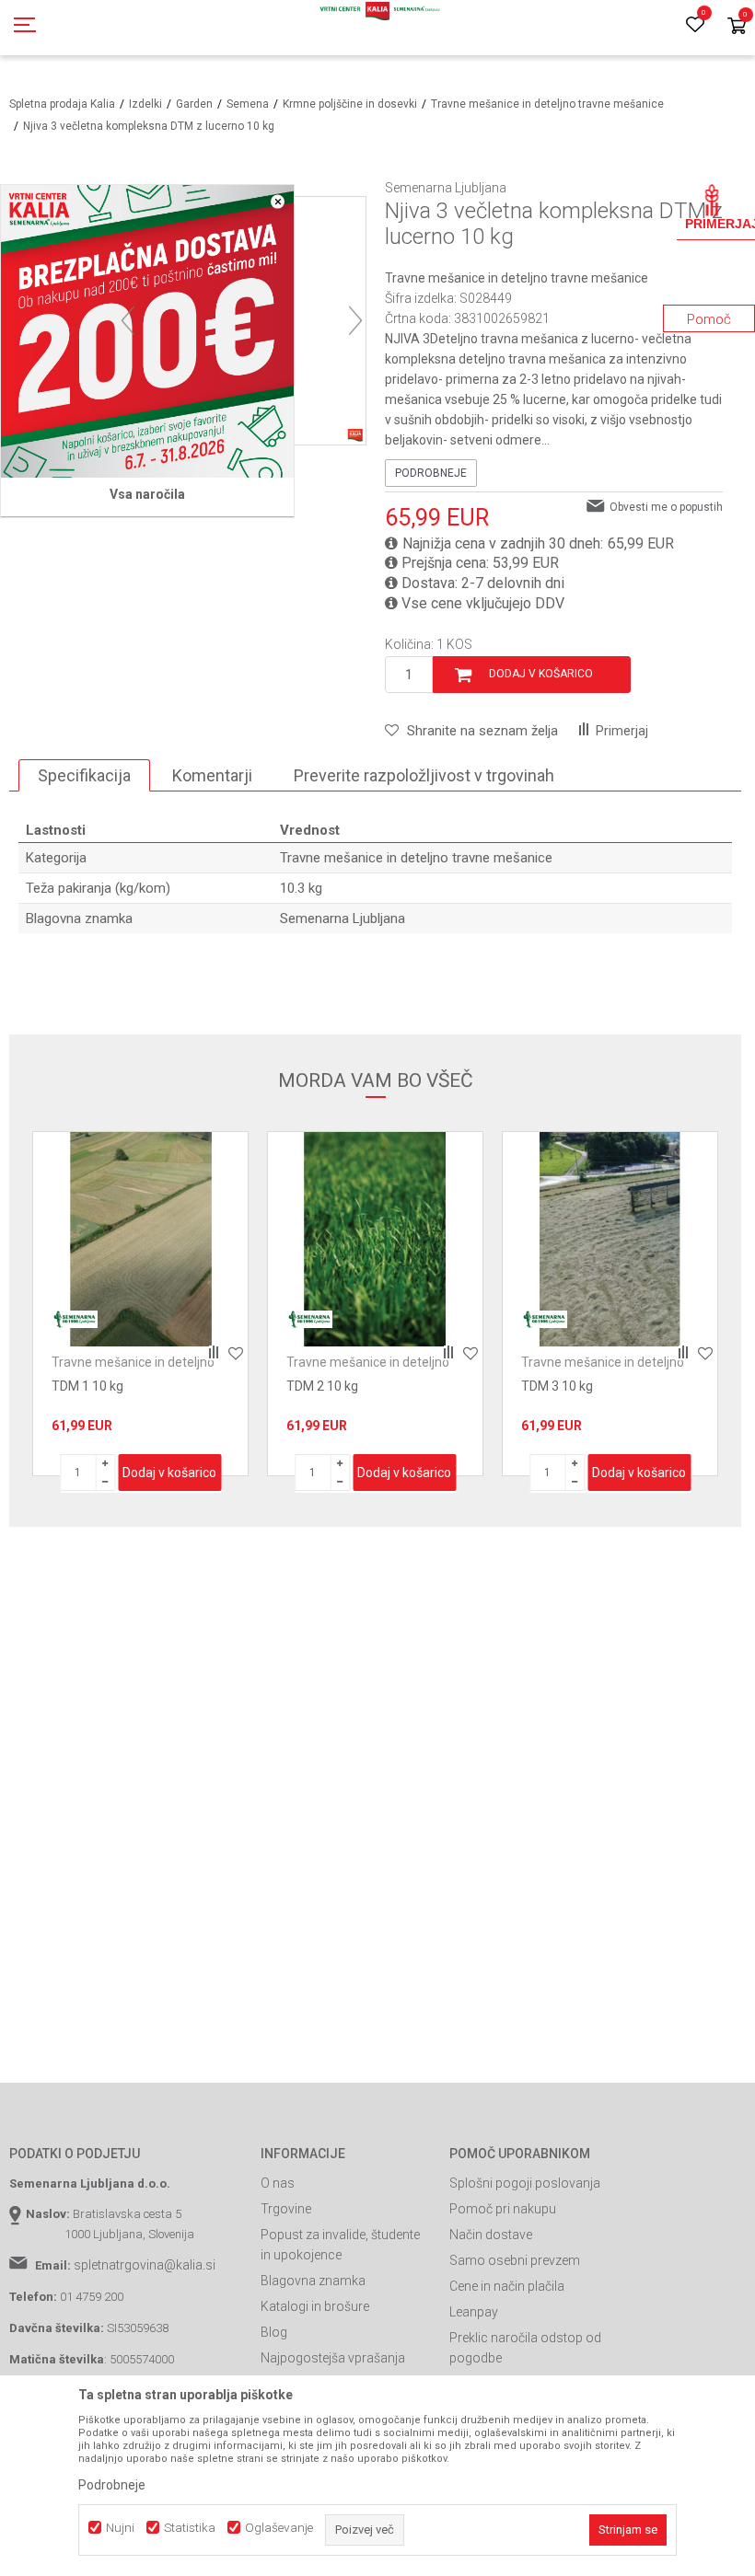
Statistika (190, 2528)
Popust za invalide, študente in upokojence (340, 2245)
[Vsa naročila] (147, 331)
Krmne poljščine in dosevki (350, 104)
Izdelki (145, 104)
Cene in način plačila (507, 2286)
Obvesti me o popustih (666, 507)
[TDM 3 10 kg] (610, 1239)
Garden (194, 104)
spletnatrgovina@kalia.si (145, 2265)
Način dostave (491, 2235)
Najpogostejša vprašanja (333, 2358)
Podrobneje (431, 473)
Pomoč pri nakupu (503, 2209)
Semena (248, 104)
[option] (140, 1304)
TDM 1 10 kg (87, 1386)
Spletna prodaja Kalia (62, 104)
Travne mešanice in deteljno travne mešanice (547, 104)
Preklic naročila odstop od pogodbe (525, 2348)
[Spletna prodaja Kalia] (377, 28)
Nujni (120, 2528)
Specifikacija (84, 775)
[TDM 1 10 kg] (140, 1239)
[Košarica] (737, 27)
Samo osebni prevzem (515, 2260)
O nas (278, 2183)
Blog (274, 2332)
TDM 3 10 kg (557, 1386)
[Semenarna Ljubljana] (75, 1319)
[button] (471, 731)
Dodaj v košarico (541, 674)
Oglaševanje (279, 2528)
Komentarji (212, 775)
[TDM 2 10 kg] (375, 1239)
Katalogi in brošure (315, 2306)
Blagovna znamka (313, 2281)
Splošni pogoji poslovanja (525, 2183)
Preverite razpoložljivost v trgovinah (424, 775)
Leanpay (474, 2312)
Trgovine (286, 2209)
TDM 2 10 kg (322, 1386)
